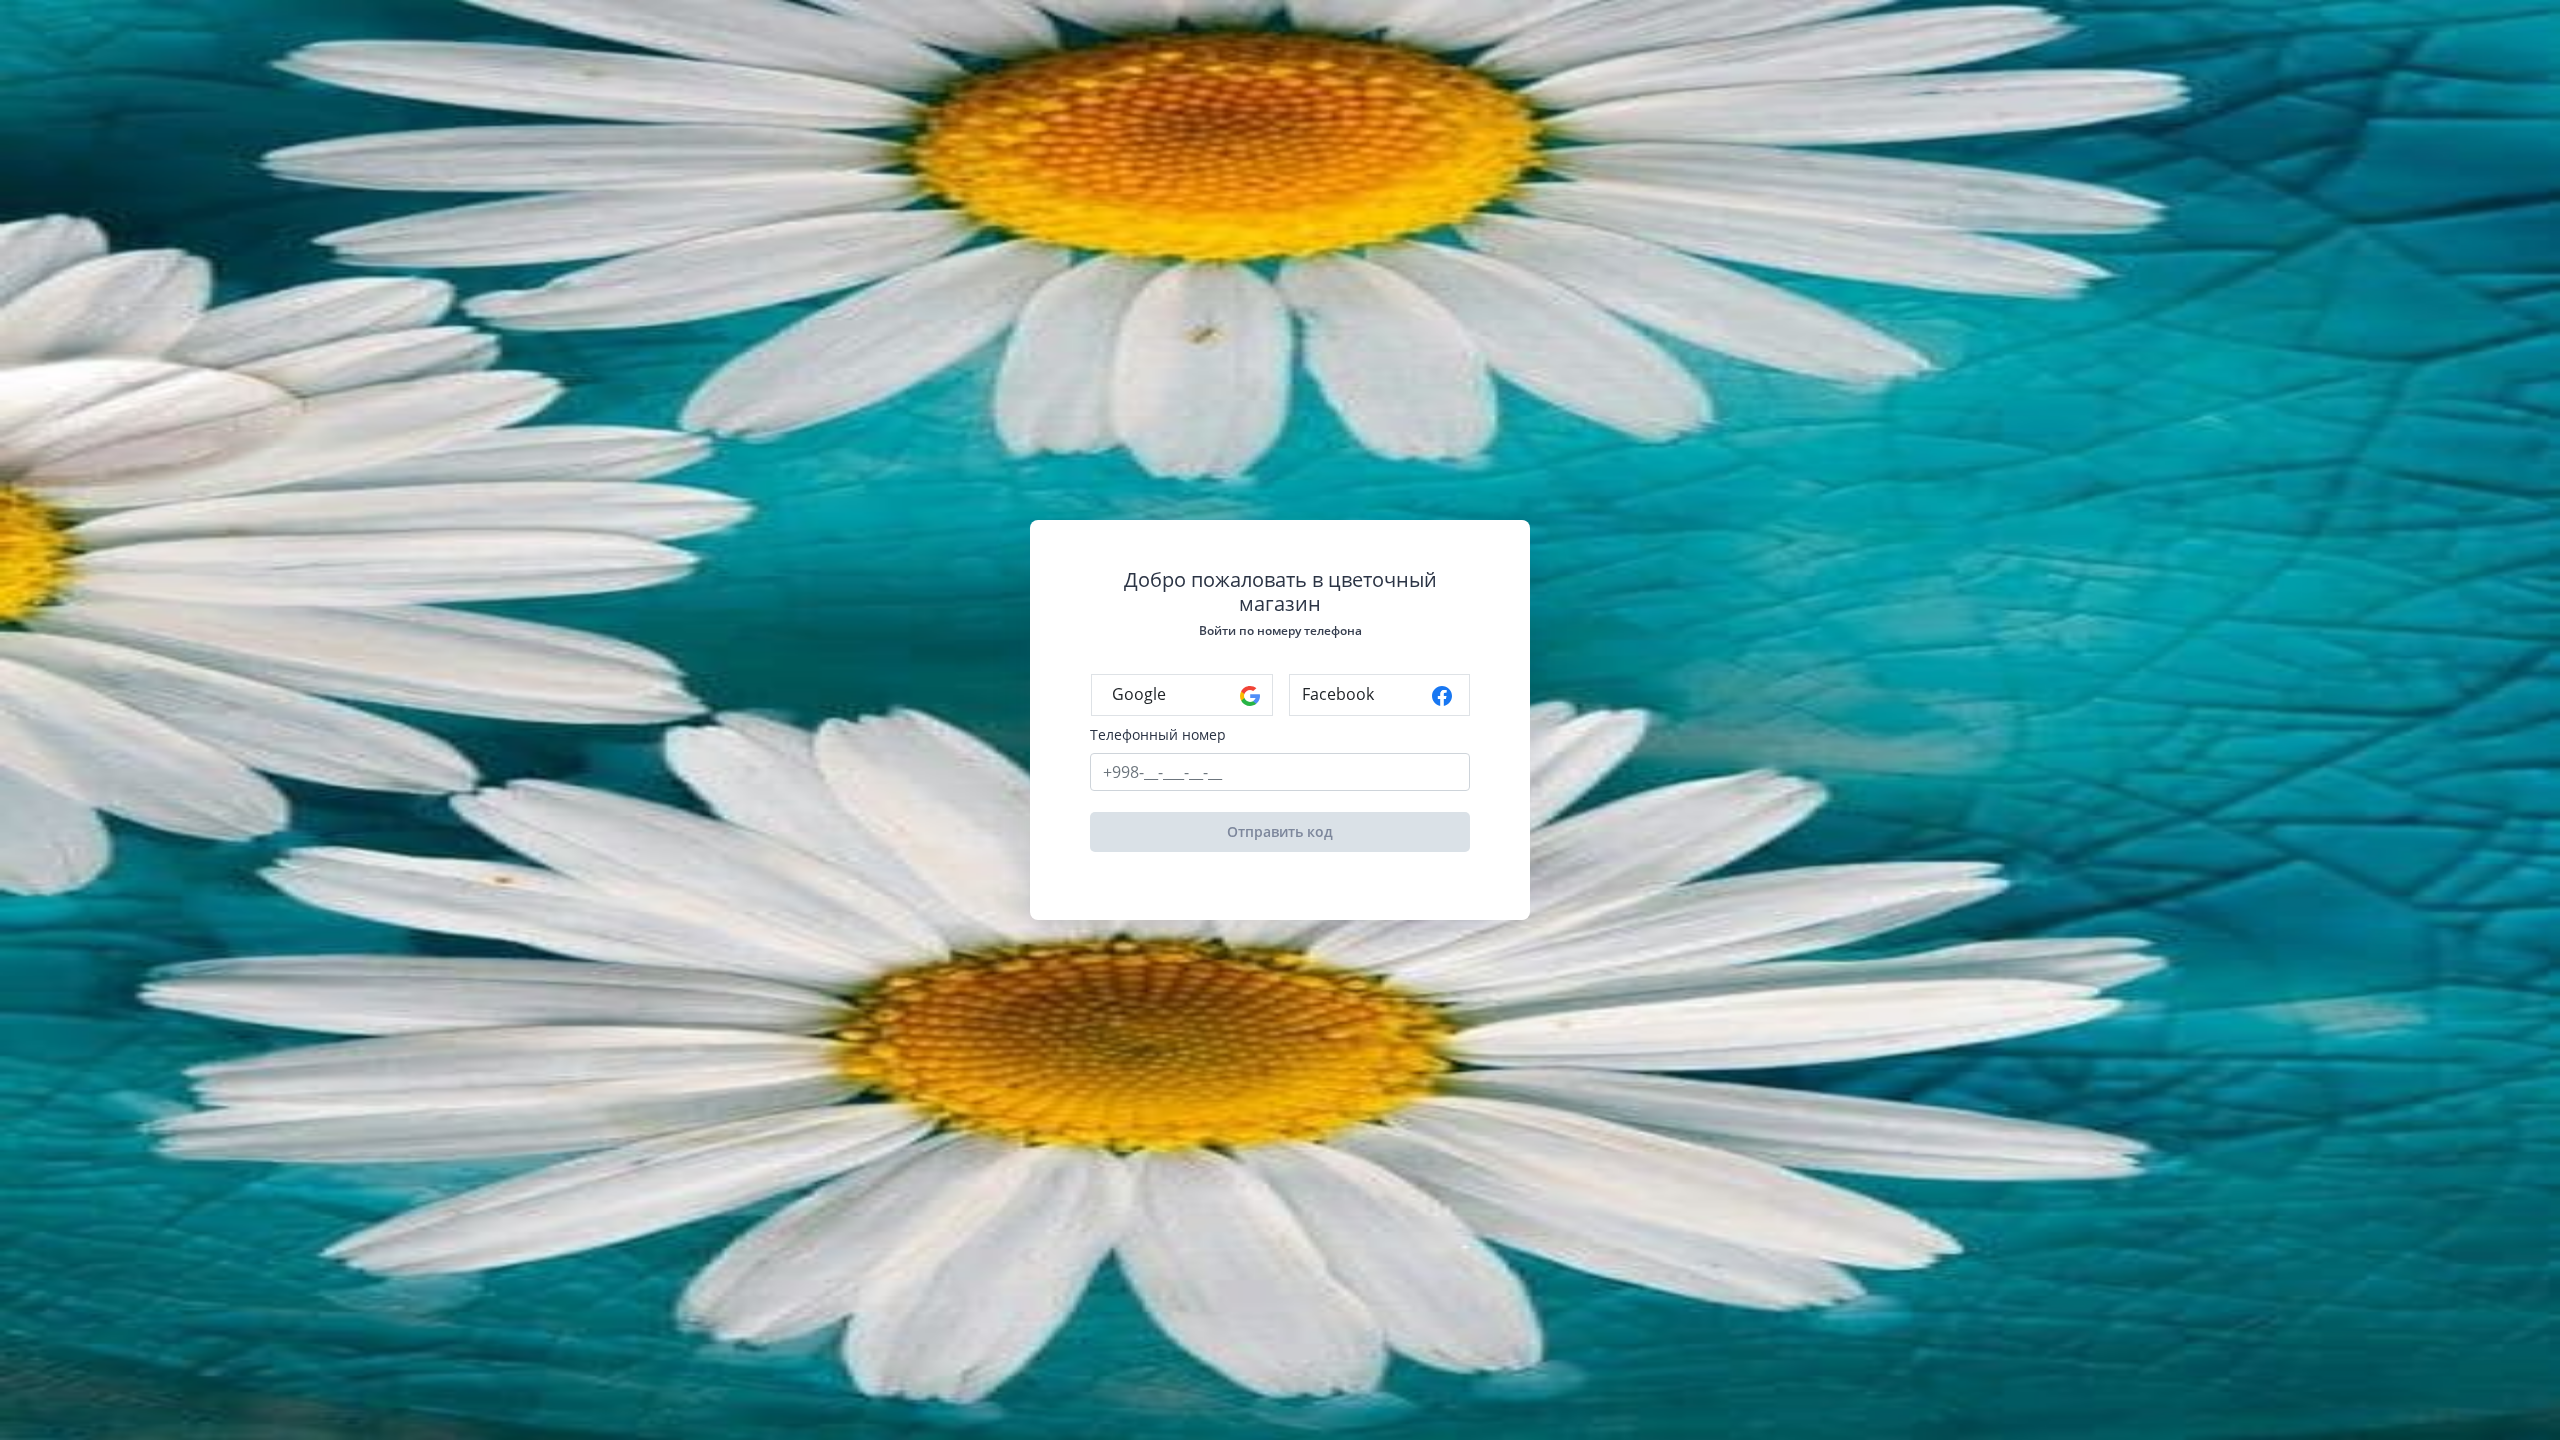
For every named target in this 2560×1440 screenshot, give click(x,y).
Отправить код (1280, 831)
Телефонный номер (1158, 734)
